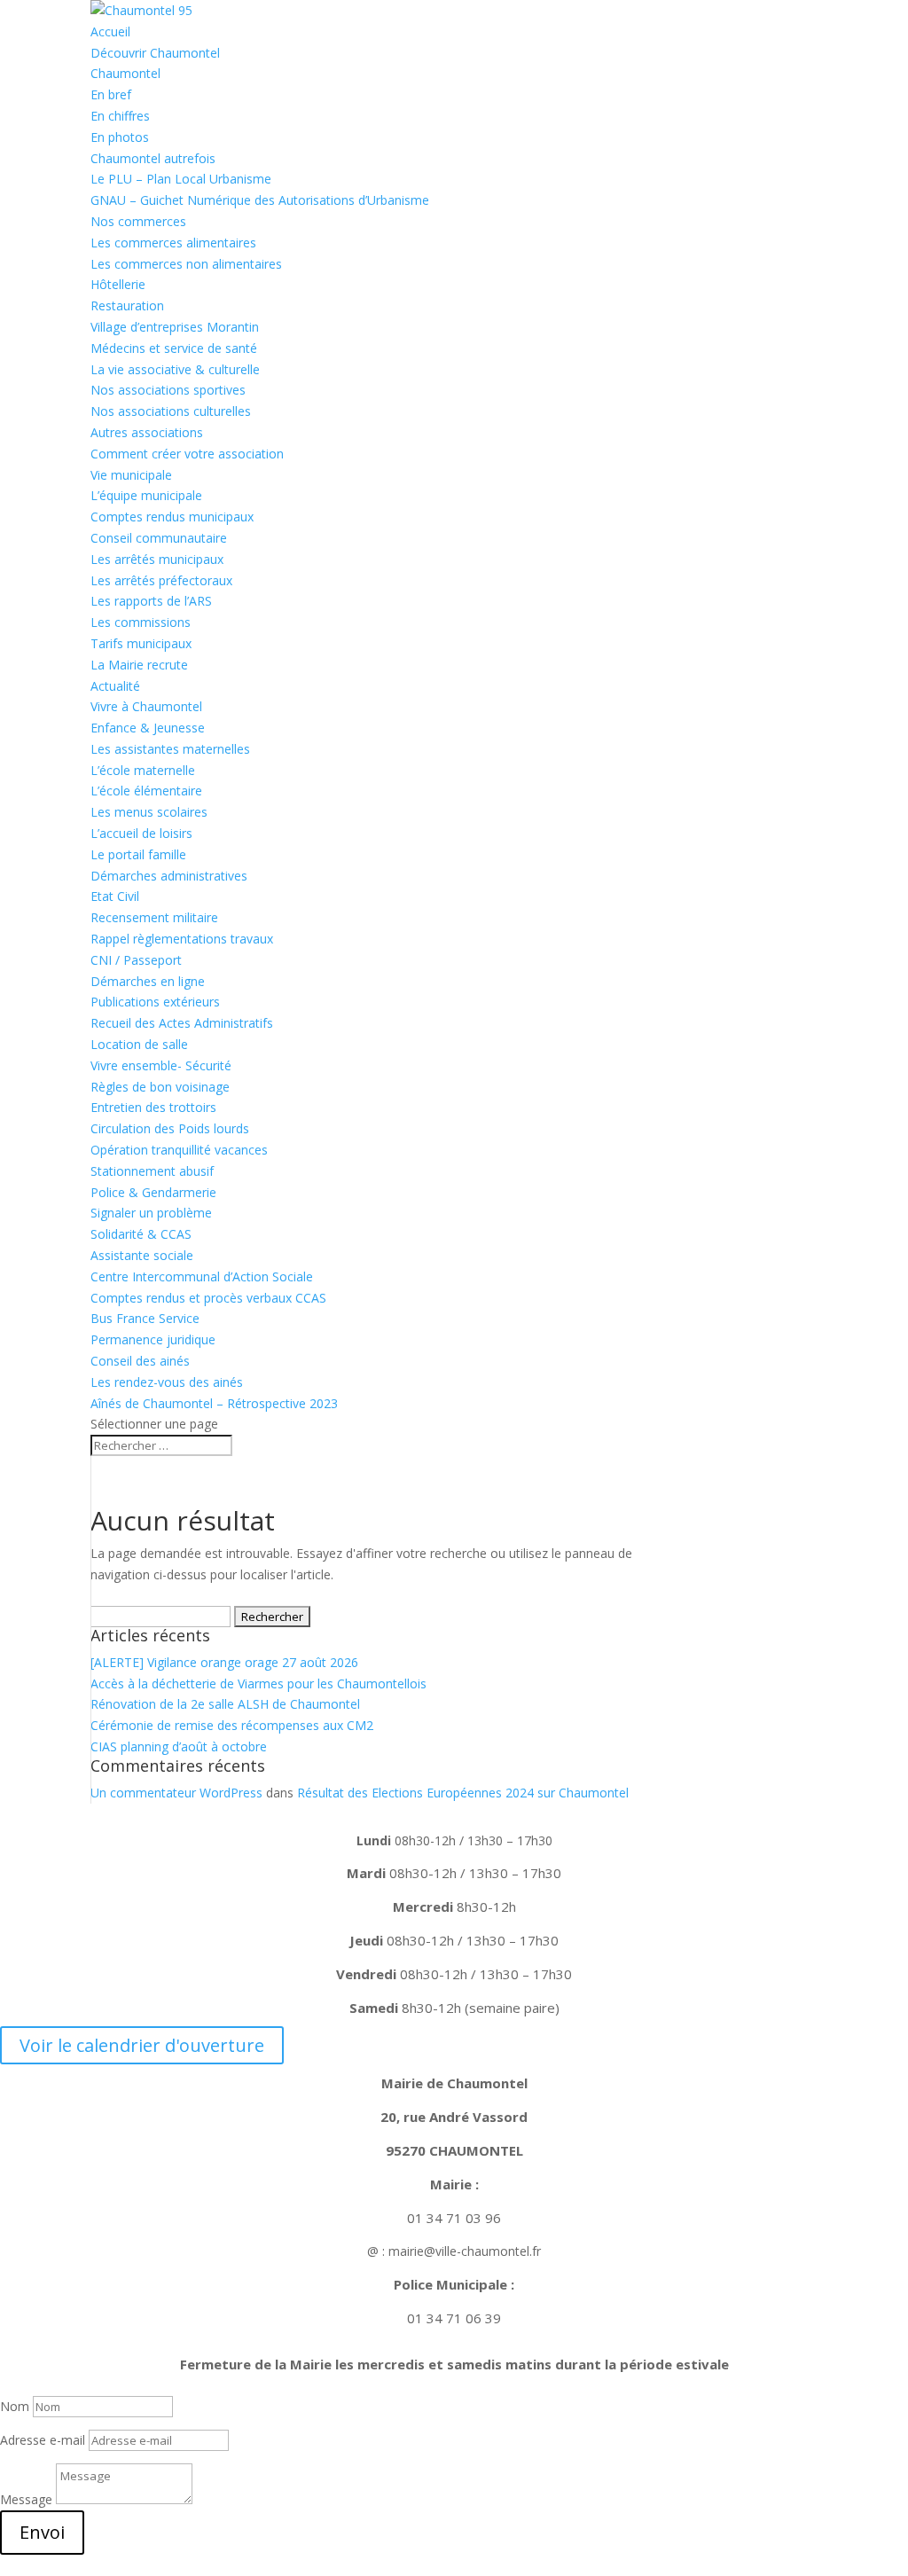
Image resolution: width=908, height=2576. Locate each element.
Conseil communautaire (159, 538)
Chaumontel (125, 73)
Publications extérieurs (155, 1002)
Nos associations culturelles (171, 411)
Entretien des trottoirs (153, 1107)
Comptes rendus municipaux (172, 517)
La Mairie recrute (139, 665)
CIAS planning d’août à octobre (179, 1746)
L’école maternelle (143, 770)
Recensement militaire (154, 917)
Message (26, 2499)
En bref (111, 94)
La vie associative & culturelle (175, 369)
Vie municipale (131, 475)
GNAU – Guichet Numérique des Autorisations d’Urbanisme (260, 200)
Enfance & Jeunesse (148, 728)
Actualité (115, 686)
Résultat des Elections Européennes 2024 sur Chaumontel (463, 1793)
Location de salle (139, 1044)
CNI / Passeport (136, 960)
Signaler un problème (151, 1213)
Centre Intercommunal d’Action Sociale (202, 1276)
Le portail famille (138, 854)
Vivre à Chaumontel (146, 706)
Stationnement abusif (152, 1171)
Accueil (110, 31)
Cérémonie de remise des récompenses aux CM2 (232, 1725)
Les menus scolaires (149, 812)
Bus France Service (145, 1318)
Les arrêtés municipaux (157, 559)
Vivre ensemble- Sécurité (161, 1065)
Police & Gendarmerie (153, 1192)
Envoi (42, 2532)
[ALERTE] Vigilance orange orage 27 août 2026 (224, 1662)
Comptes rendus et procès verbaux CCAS (208, 1298)
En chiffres (120, 116)
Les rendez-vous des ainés (167, 1382)
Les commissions (141, 622)
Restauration (127, 305)
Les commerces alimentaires (173, 243)
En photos (120, 137)
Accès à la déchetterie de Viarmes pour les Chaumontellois (258, 1683)
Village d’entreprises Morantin (175, 327)
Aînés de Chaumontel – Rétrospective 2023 (214, 1403)
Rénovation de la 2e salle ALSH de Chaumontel (225, 1704)
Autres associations (147, 432)
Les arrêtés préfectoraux (161, 580)
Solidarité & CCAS (141, 1234)
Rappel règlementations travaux (184, 939)
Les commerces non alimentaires (186, 264)
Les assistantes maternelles (170, 749)
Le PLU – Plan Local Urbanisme (181, 179)
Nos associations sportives (168, 390)
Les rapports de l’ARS (151, 601)
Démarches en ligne (148, 981)
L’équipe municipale (146, 495)
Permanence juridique (153, 1339)
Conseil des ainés (140, 1361)
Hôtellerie (118, 284)
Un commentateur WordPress (176, 1793)
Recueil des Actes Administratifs (182, 1023)
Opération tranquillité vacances (179, 1150)
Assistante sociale (142, 1255)
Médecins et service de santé (174, 348)
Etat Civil (115, 896)
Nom (15, 2406)
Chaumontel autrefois (153, 158)
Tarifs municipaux (141, 643)
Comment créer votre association (187, 454)
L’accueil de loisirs (141, 833)
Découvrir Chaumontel (155, 53)
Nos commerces (138, 221)
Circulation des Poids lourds (170, 1128)
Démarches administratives (169, 876)
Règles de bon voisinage (160, 1087)
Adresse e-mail (43, 2440)
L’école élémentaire (146, 791)
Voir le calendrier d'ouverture (142, 2045)
